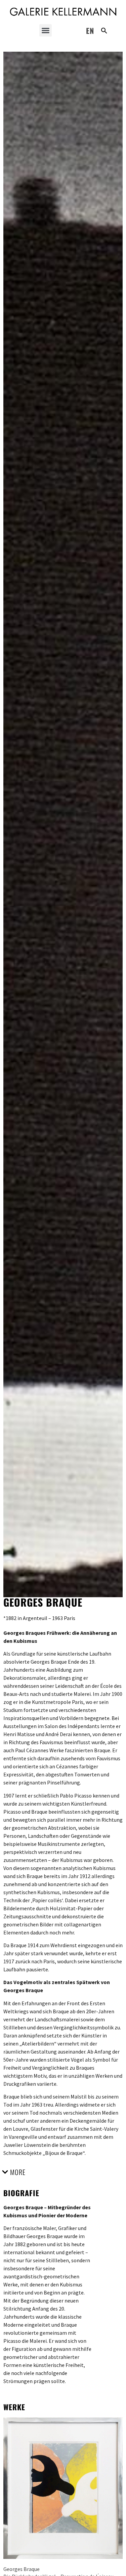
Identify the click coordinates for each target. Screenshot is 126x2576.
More (18, 2172)
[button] (46, 31)
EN (90, 31)
